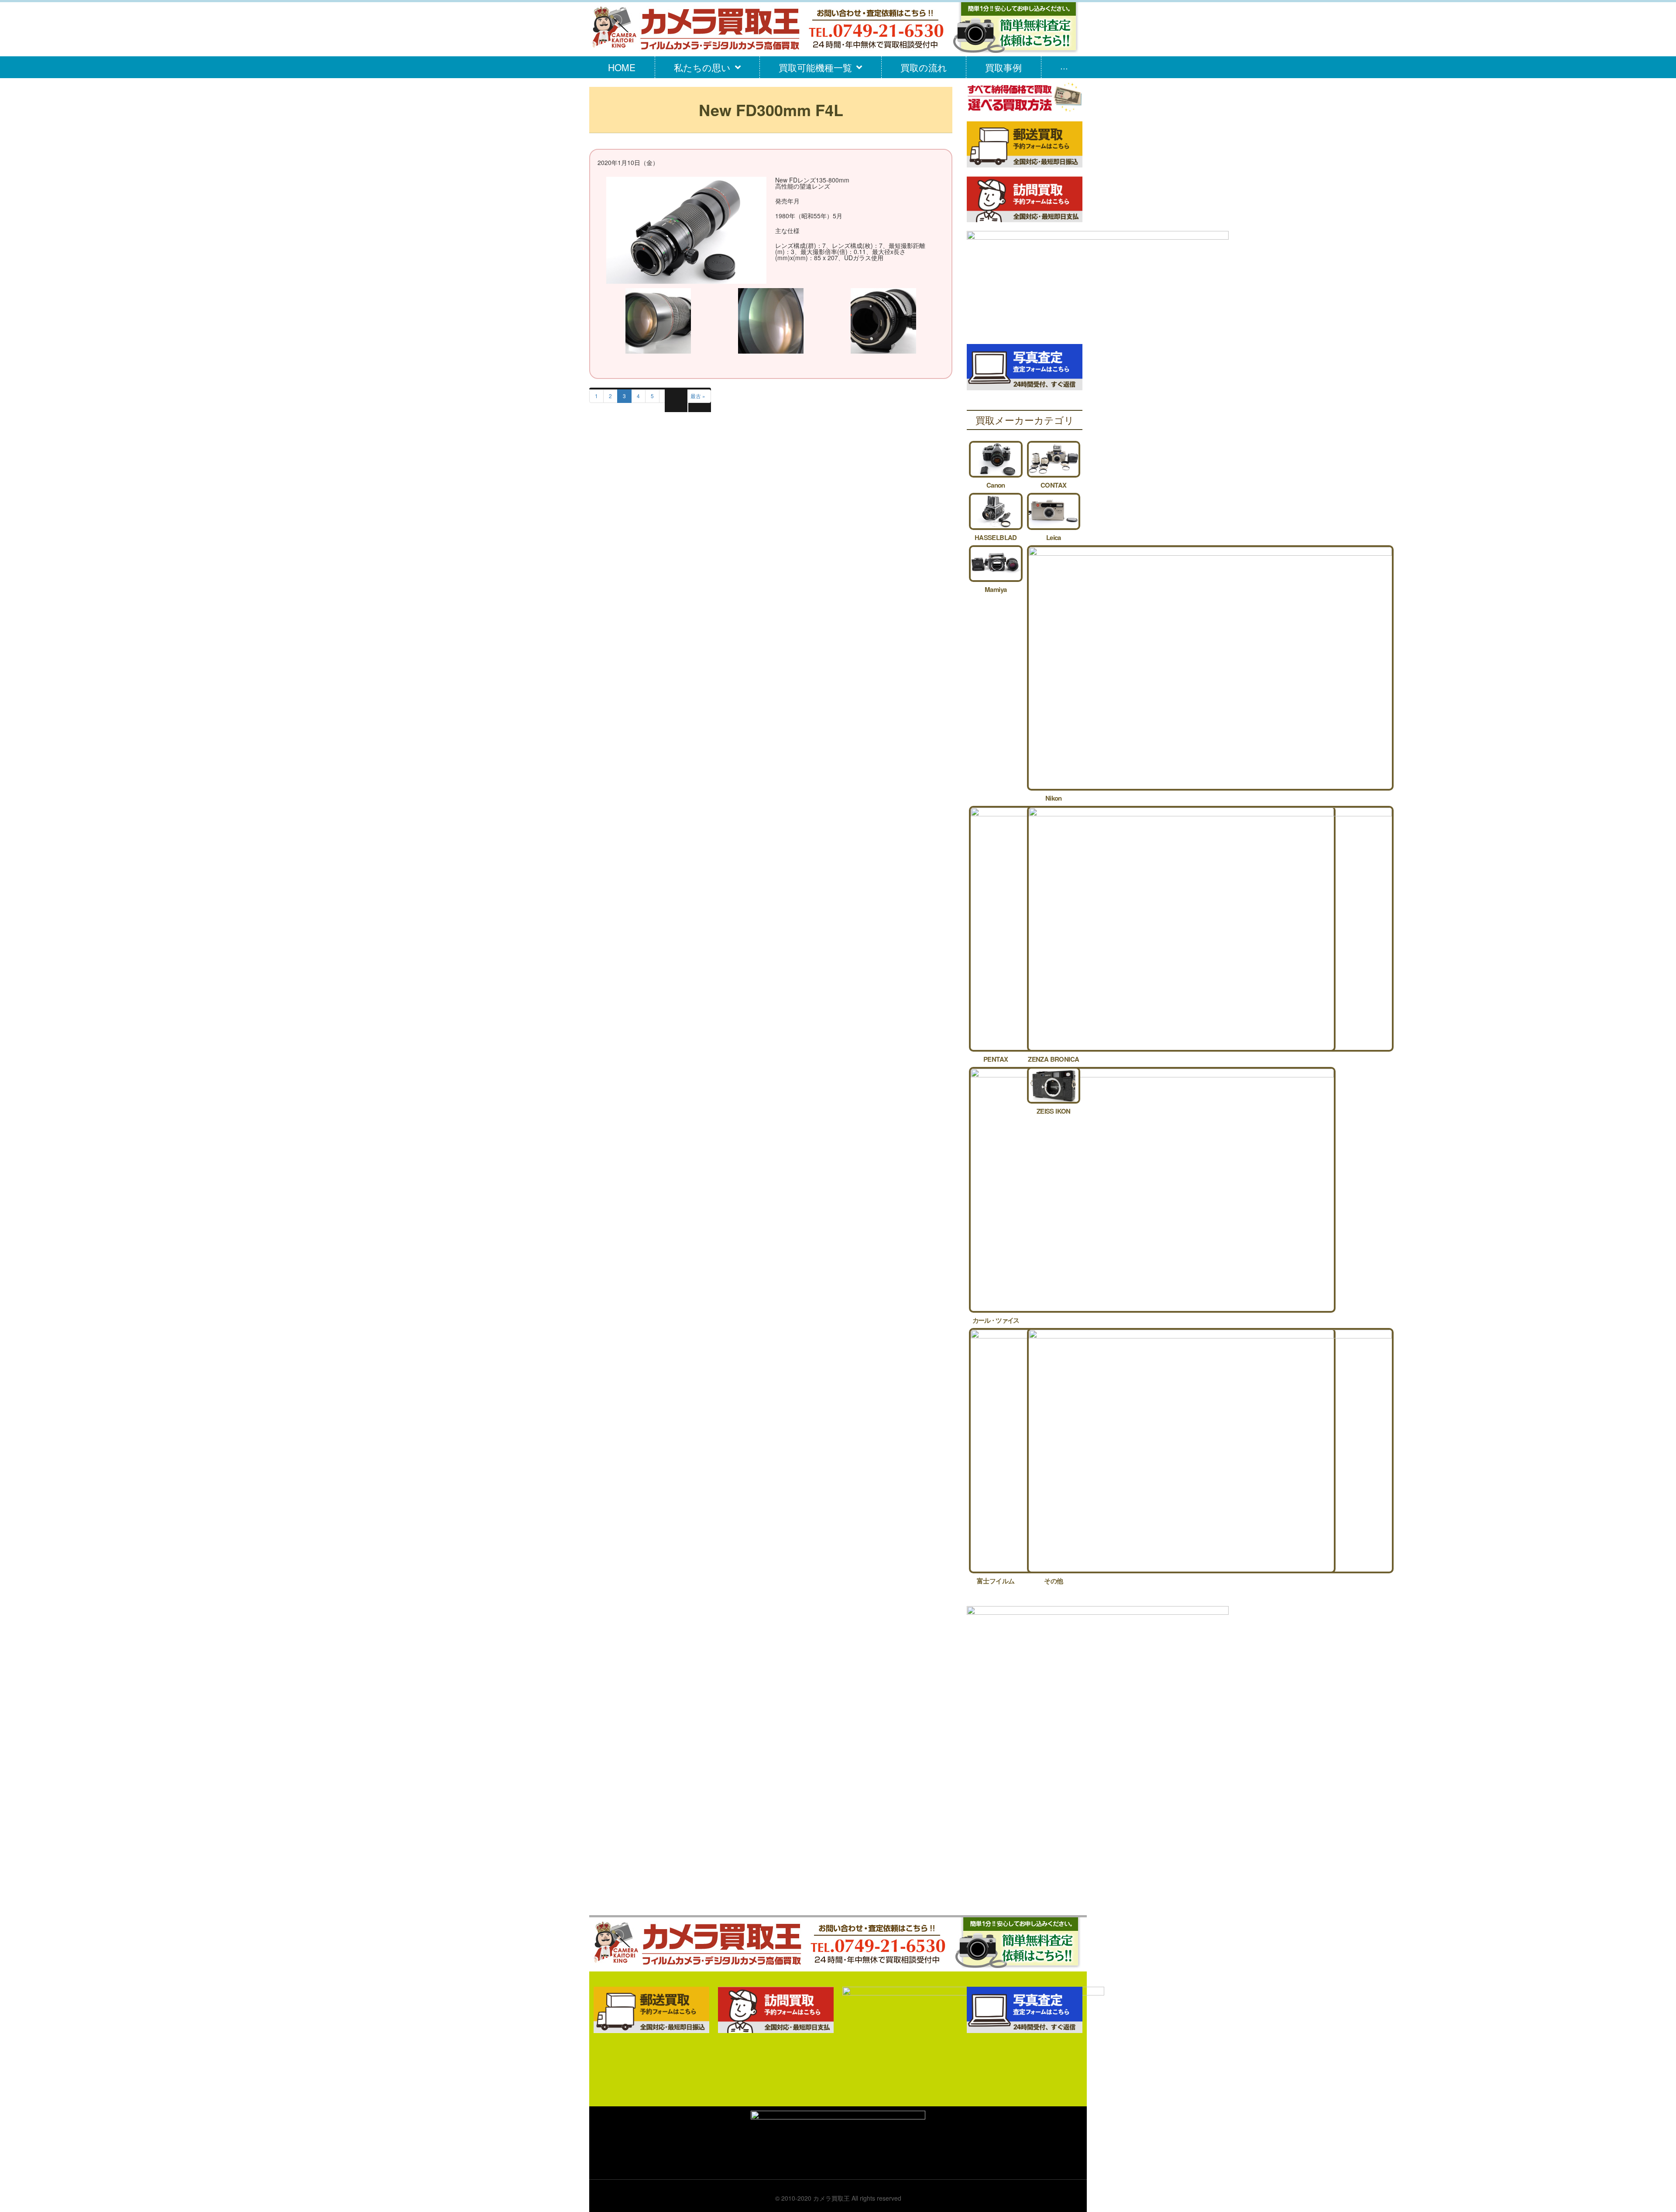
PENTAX (996, 1059)
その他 (1053, 1581)
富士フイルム (996, 1581)
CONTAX (1053, 485)
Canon (996, 485)
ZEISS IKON (1054, 1111)
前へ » (672, 396)
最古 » (698, 396)
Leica (1054, 537)
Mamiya (996, 589)
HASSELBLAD (996, 537)
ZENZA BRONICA (1053, 1059)
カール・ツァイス (996, 1320)
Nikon (1054, 798)
